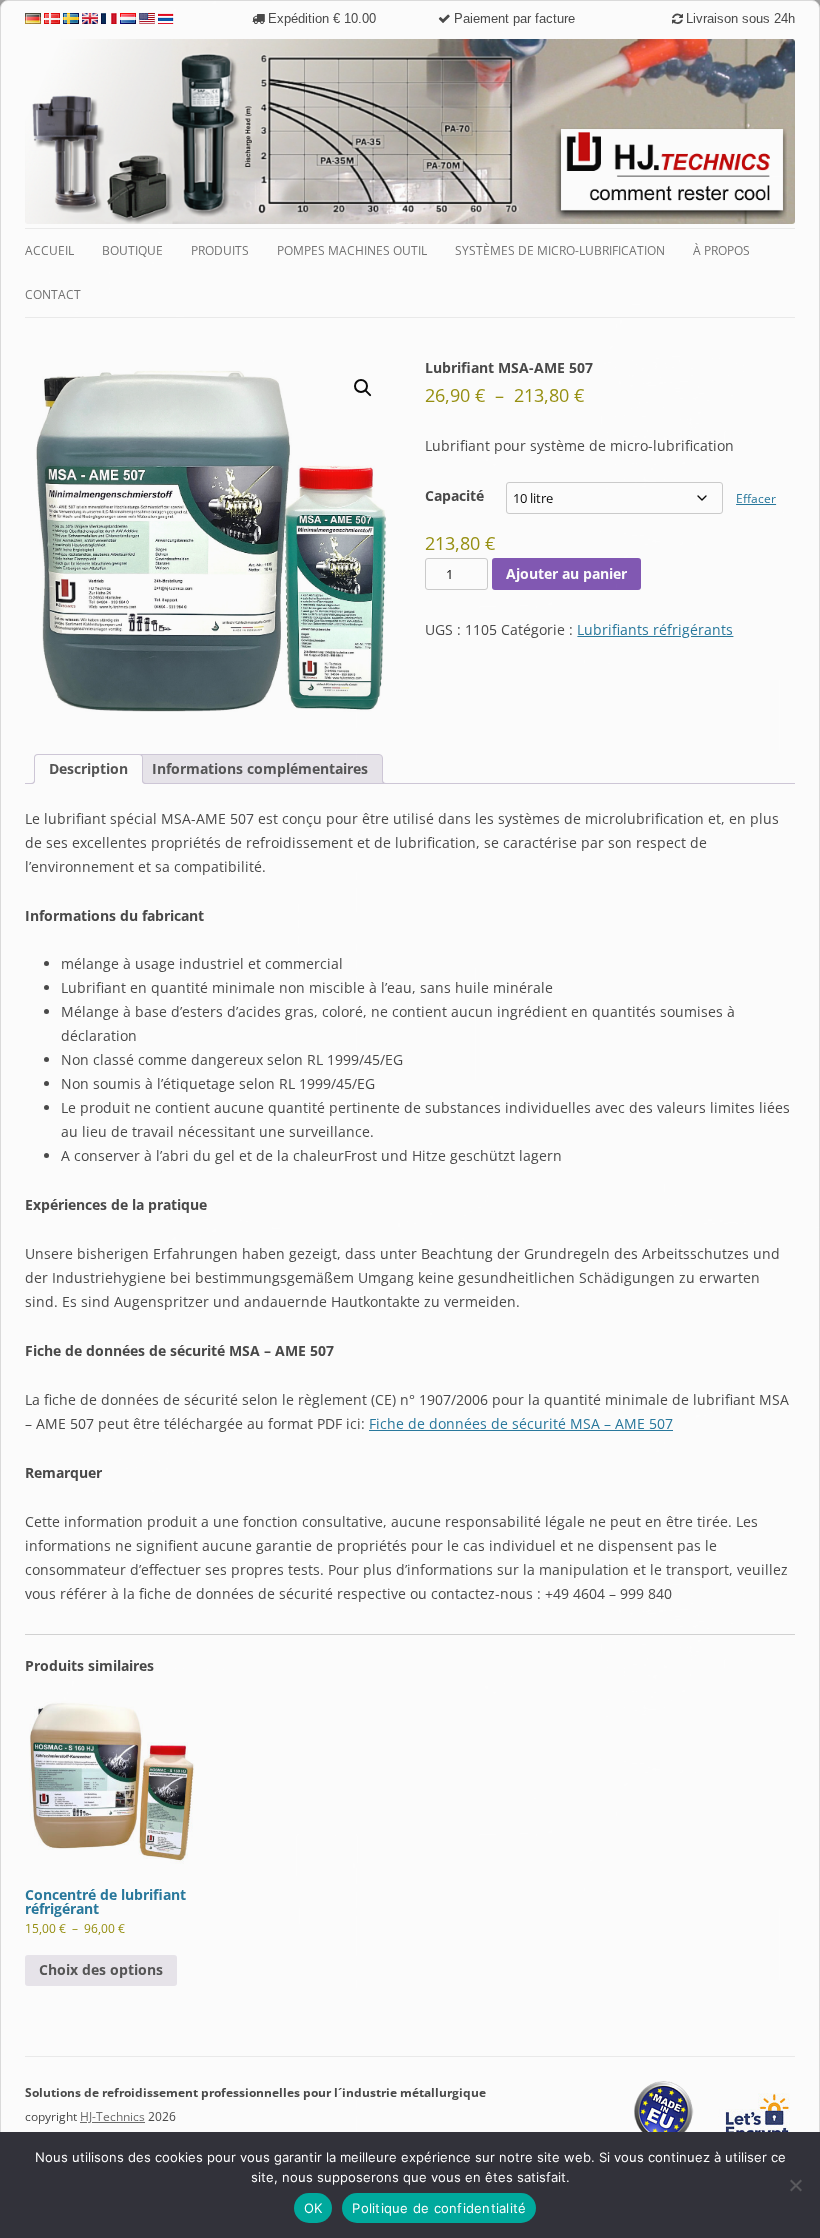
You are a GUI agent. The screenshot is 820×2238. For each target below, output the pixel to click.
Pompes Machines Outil (352, 250)
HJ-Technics (112, 2116)
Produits (220, 250)
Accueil (49, 250)
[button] (363, 388)
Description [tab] (88, 768)
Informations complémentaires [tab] (260, 768)
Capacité (454, 495)
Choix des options (101, 1969)
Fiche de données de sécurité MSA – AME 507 (521, 1423)
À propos (721, 250)
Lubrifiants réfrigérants (655, 629)
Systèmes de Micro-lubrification (560, 250)
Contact (53, 294)
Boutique (132, 250)
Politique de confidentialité (439, 2208)
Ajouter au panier (566, 573)
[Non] (795, 2185)
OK (313, 2208)
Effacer (756, 498)
